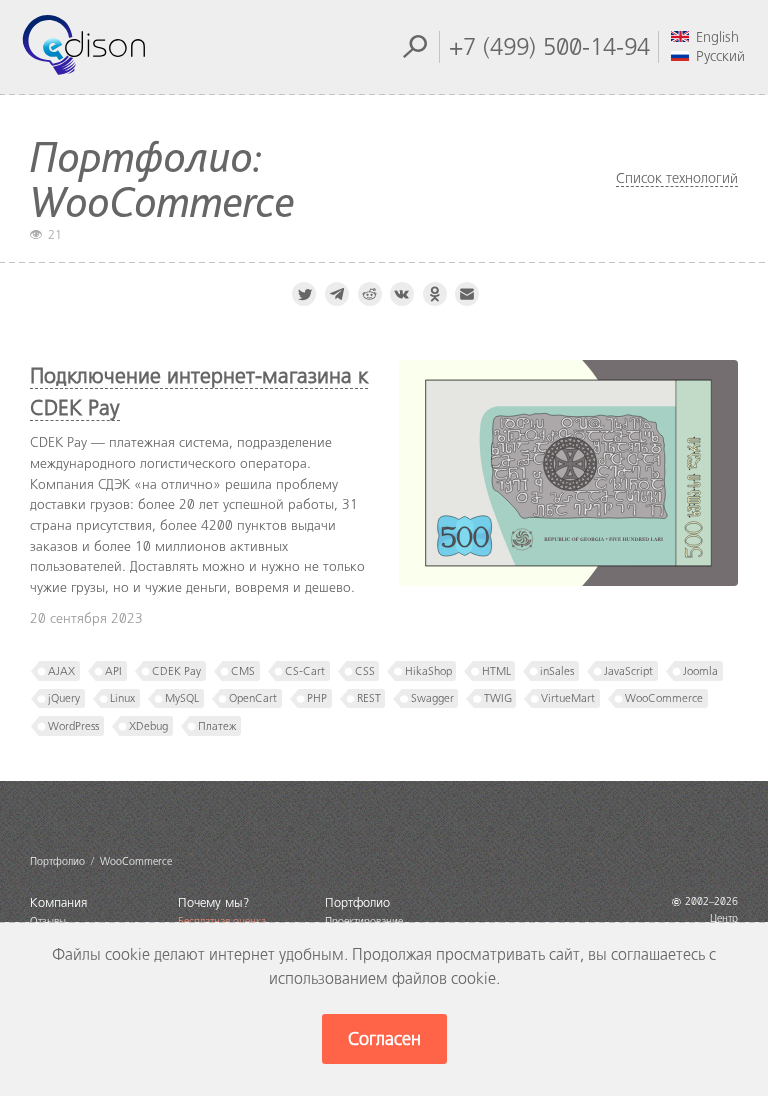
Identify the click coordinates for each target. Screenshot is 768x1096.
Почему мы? (213, 903)
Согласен (384, 1039)
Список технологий (677, 178)
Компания (58, 903)
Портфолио (357, 903)
